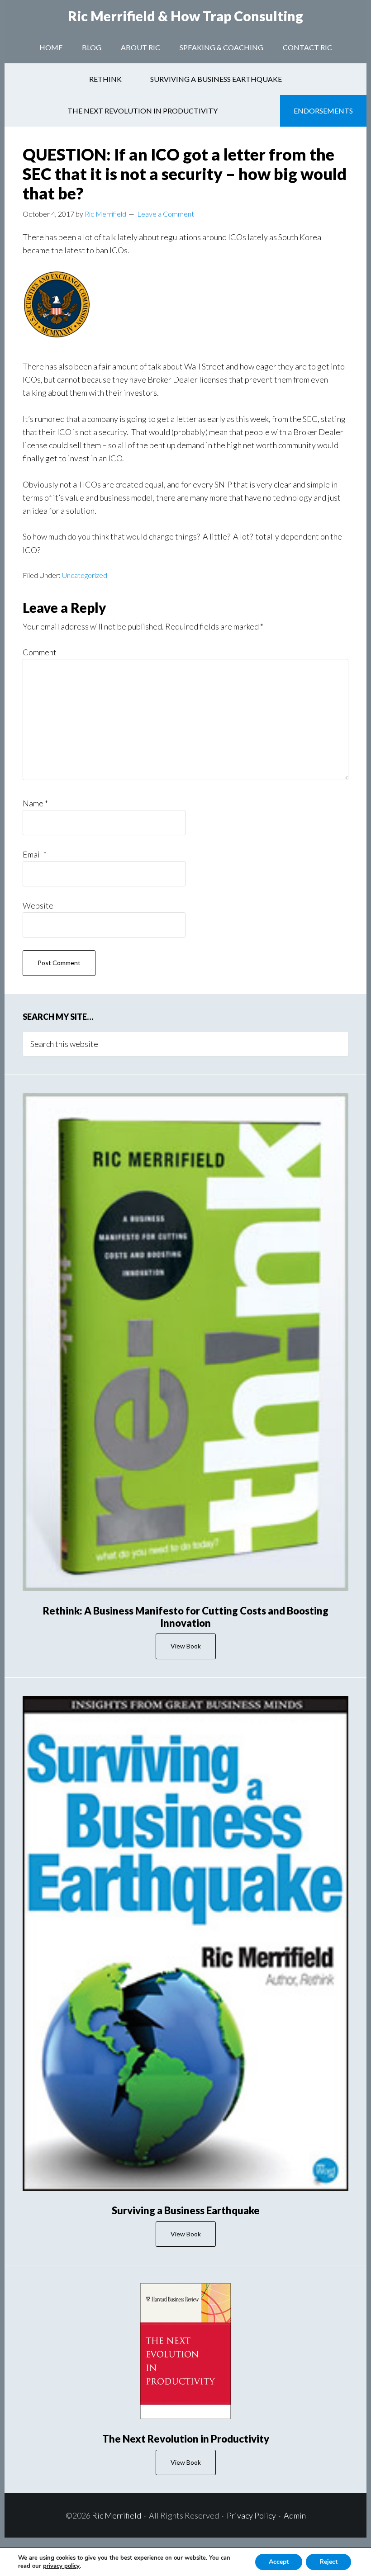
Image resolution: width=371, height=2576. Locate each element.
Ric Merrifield (185, 16)
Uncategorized (85, 575)
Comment (40, 652)
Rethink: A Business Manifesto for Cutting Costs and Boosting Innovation (186, 1617)
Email (35, 854)
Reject (328, 2562)
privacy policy (61, 2566)
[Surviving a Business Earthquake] (185, 1943)
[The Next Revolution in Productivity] (185, 2351)
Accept (279, 2562)
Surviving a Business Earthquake (186, 2210)
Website (38, 905)
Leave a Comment (166, 214)
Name (35, 803)
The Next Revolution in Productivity (186, 2439)
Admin (295, 2515)
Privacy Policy (251, 2515)
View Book (186, 1646)
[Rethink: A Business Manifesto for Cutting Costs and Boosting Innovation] (185, 1342)
